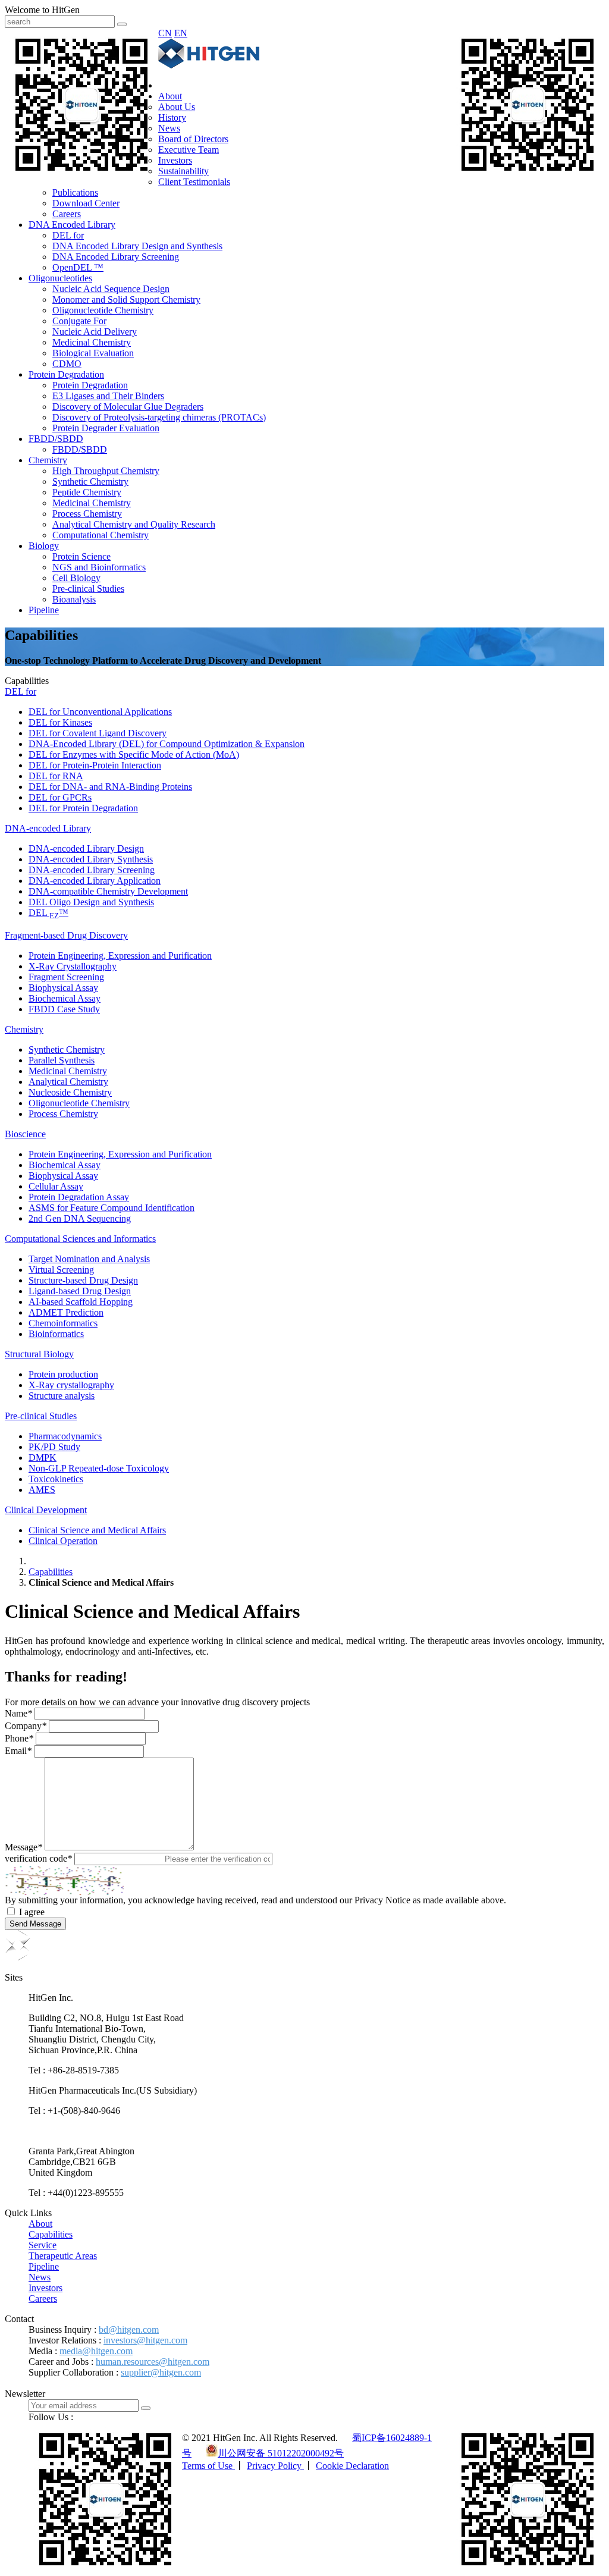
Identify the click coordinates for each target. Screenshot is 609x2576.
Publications (75, 192)
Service (43, 2245)
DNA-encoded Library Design (86, 848)
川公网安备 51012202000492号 (281, 2453)
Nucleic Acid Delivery (95, 332)
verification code (38, 1858)
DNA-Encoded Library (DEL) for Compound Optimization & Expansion (167, 744)
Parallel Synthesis (62, 1060)
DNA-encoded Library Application (95, 881)
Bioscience (25, 1134)
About (170, 96)
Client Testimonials (194, 182)
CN (165, 33)
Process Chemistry (87, 514)
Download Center (86, 203)
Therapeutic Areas (63, 2256)
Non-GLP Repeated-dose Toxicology (99, 1468)
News (169, 128)
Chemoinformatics (63, 1323)
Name (18, 1713)
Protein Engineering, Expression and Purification (120, 956)
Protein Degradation (66, 374)
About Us (177, 107)
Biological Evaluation (93, 353)
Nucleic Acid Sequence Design (111, 289)
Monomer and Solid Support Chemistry (126, 299)
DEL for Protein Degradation (83, 808)
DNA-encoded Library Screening (92, 870)
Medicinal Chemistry (92, 342)
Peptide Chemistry (87, 492)
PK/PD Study (54, 1447)
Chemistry (48, 460)
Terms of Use (208, 2466)
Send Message (35, 1924)
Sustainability (183, 171)
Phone (19, 1738)
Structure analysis (62, 1396)
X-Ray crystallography (71, 1385)
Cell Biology (76, 578)
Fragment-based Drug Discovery (66, 935)
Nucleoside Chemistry (70, 1092)
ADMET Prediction (66, 1312)
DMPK (43, 1458)
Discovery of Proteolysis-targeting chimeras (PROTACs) (159, 417)
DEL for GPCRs (60, 797)
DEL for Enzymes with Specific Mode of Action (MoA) (134, 754)
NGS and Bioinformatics (99, 567)
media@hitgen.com (96, 2351)
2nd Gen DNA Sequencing (80, 1218)
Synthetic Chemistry (90, 481)
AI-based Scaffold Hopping (81, 1302)
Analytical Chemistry (68, 1082)
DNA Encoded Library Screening (116, 257)
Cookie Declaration (352, 2466)
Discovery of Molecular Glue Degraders (128, 407)
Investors (175, 160)
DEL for (68, 235)
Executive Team (189, 150)
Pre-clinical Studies (88, 589)
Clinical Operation (63, 1541)
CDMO (67, 364)
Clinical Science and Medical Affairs (97, 1530)
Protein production (63, 1374)
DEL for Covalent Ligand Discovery (98, 733)
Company (26, 1726)
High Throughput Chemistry (106, 471)
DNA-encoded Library (48, 828)
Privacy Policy (275, 2466)
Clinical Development (46, 1510)
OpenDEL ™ (78, 267)
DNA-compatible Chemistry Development (108, 891)
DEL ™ (48, 913)
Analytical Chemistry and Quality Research (134, 524)
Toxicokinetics (56, 1479)
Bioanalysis (74, 599)
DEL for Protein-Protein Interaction (95, 765)
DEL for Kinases (60, 722)
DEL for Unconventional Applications (100, 712)
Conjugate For (79, 321)
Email (18, 1751)
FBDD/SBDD (56, 439)
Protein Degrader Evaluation (106, 428)
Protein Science (81, 556)
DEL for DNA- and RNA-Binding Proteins (110, 787)
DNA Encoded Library (72, 225)
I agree (32, 1912)
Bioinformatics (56, 1334)
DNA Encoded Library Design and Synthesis (137, 246)
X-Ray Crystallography (73, 966)
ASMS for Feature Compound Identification (112, 1208)
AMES (42, 1490)
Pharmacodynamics (65, 1436)
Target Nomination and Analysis (89, 1259)
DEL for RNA (56, 776)
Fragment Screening (66, 977)
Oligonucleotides (60, 278)
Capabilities (51, 1572)
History (172, 117)
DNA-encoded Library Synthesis (91, 859)
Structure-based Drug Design (83, 1280)
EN (181, 33)
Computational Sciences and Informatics (80, 1239)
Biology (44, 546)
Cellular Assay (56, 1186)
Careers (67, 214)
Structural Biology (39, 1354)
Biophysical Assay (63, 988)
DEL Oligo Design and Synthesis (91, 902)
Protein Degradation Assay (79, 1197)
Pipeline (44, 610)
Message (23, 1847)
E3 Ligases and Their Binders (108, 396)
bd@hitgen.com (129, 2329)
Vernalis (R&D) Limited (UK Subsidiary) (106, 2131)
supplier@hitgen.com (161, 2372)
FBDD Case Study (64, 1009)
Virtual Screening (61, 1270)
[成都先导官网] (209, 65)
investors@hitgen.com (145, 2340)
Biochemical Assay (65, 998)
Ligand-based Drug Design (80, 1291)
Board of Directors (193, 139)
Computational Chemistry (101, 535)
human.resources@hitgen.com (153, 2362)
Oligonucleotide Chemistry (103, 310)
